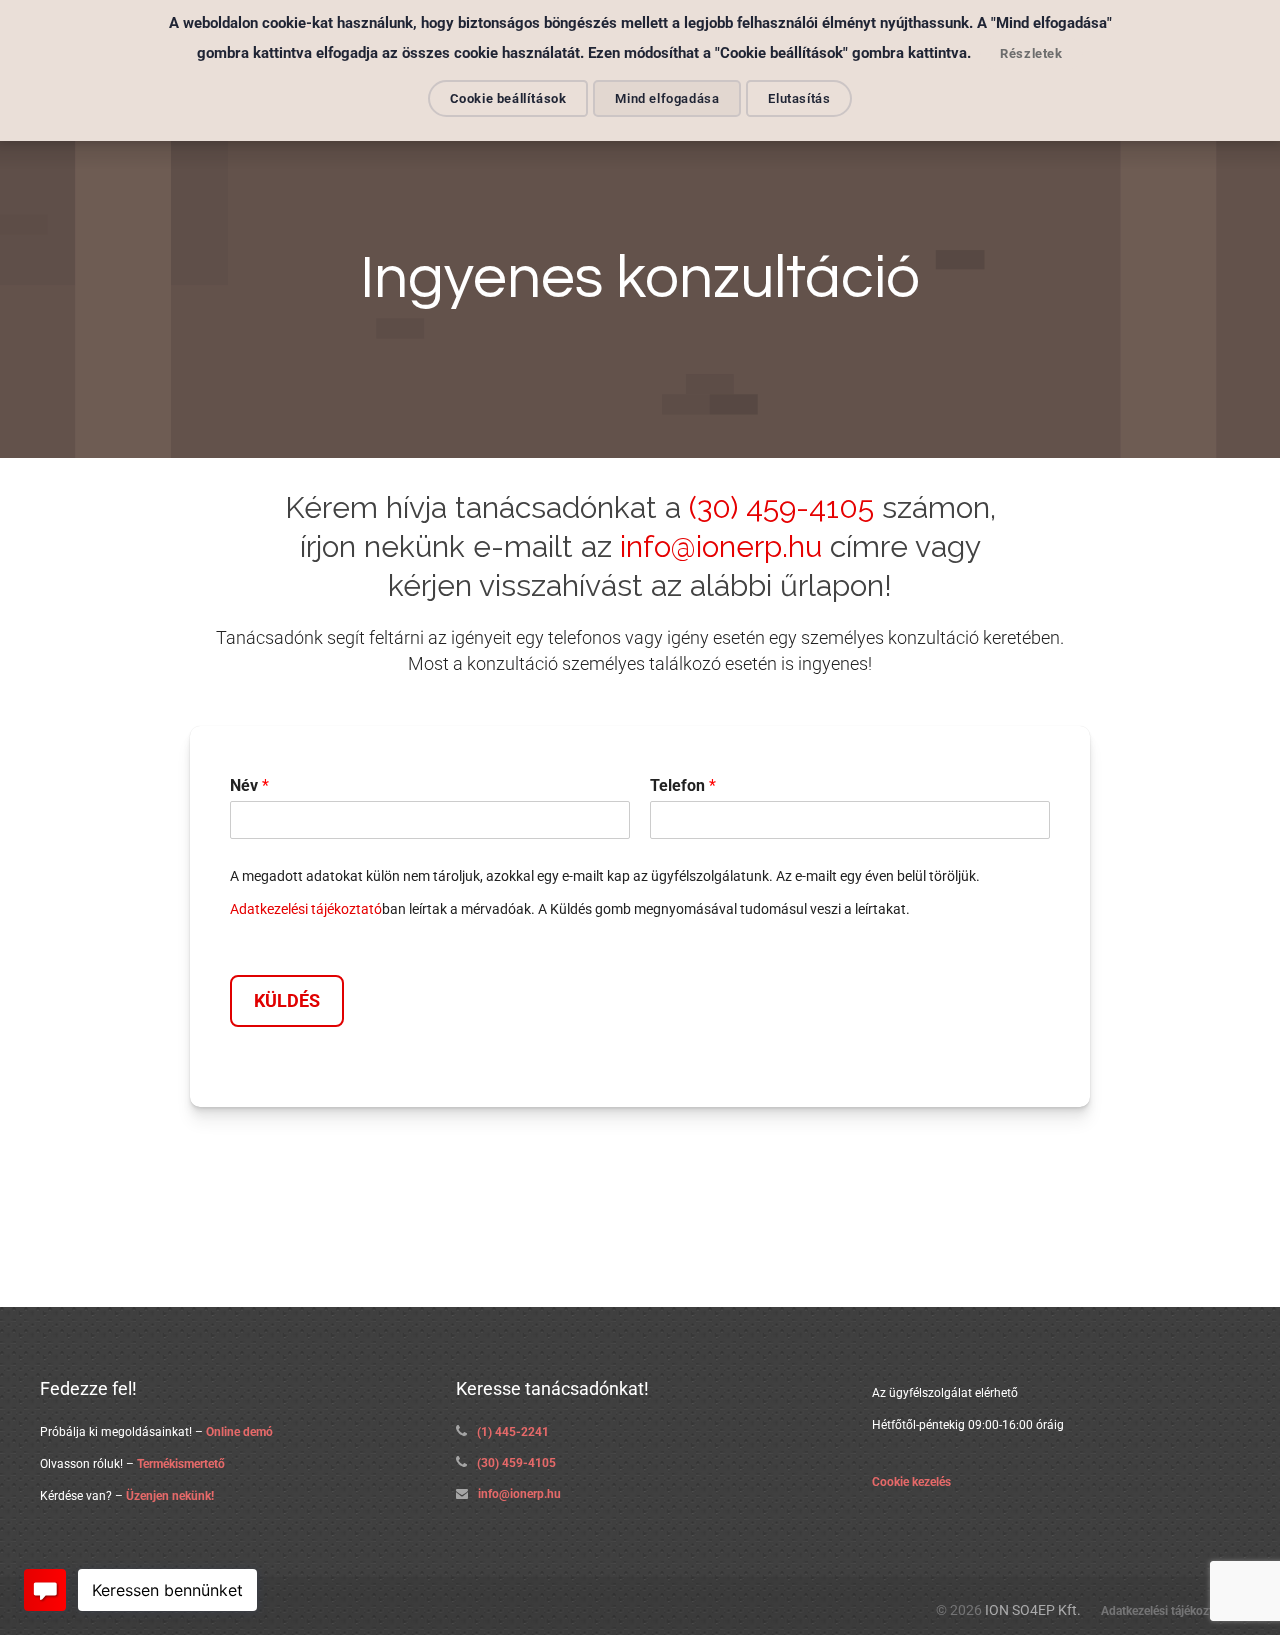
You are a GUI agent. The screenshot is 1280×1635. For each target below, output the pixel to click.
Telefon (683, 785)
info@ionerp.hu (721, 546)
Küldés (287, 1000)
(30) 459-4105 (781, 507)
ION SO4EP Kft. (1033, 1610)
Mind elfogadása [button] (667, 98)
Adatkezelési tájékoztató (306, 909)
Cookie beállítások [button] (508, 98)
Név (249, 785)
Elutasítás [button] (799, 98)
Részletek (1031, 53)
